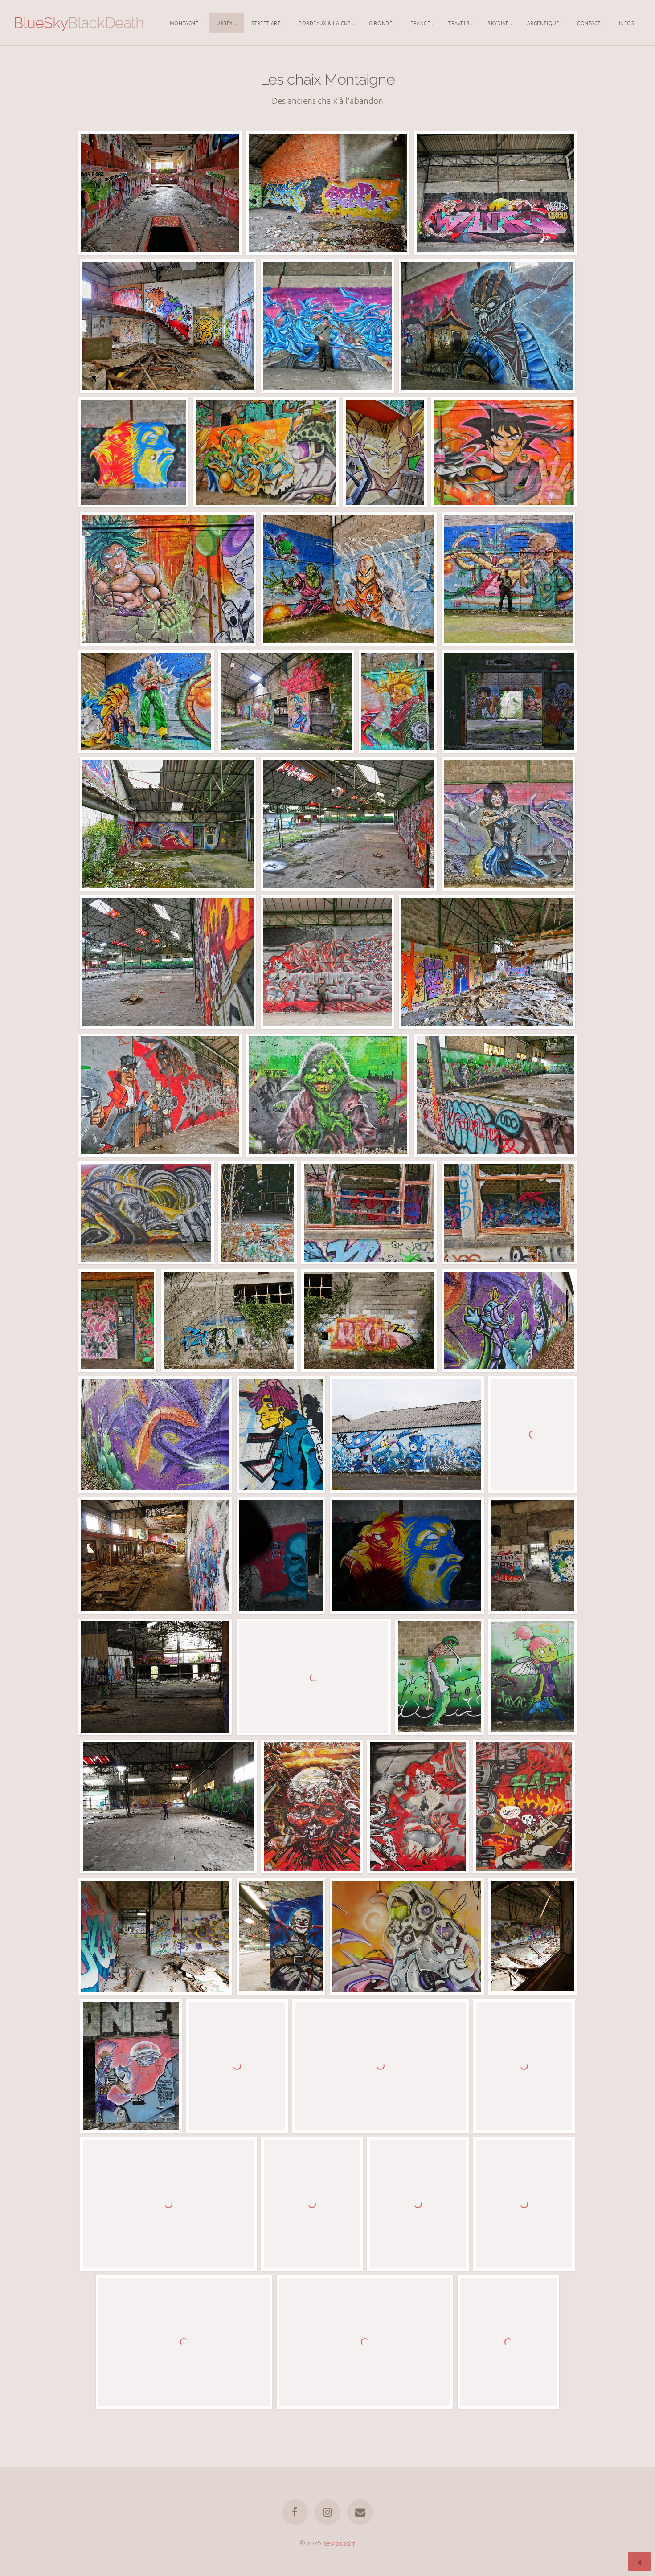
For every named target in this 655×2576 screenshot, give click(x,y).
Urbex (225, 22)
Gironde (381, 22)
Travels (459, 22)
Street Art (266, 22)
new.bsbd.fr (339, 2543)
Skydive (498, 22)
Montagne (184, 22)
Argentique (543, 22)
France (420, 22)
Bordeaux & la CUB (325, 22)
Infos (627, 22)
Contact (589, 22)
